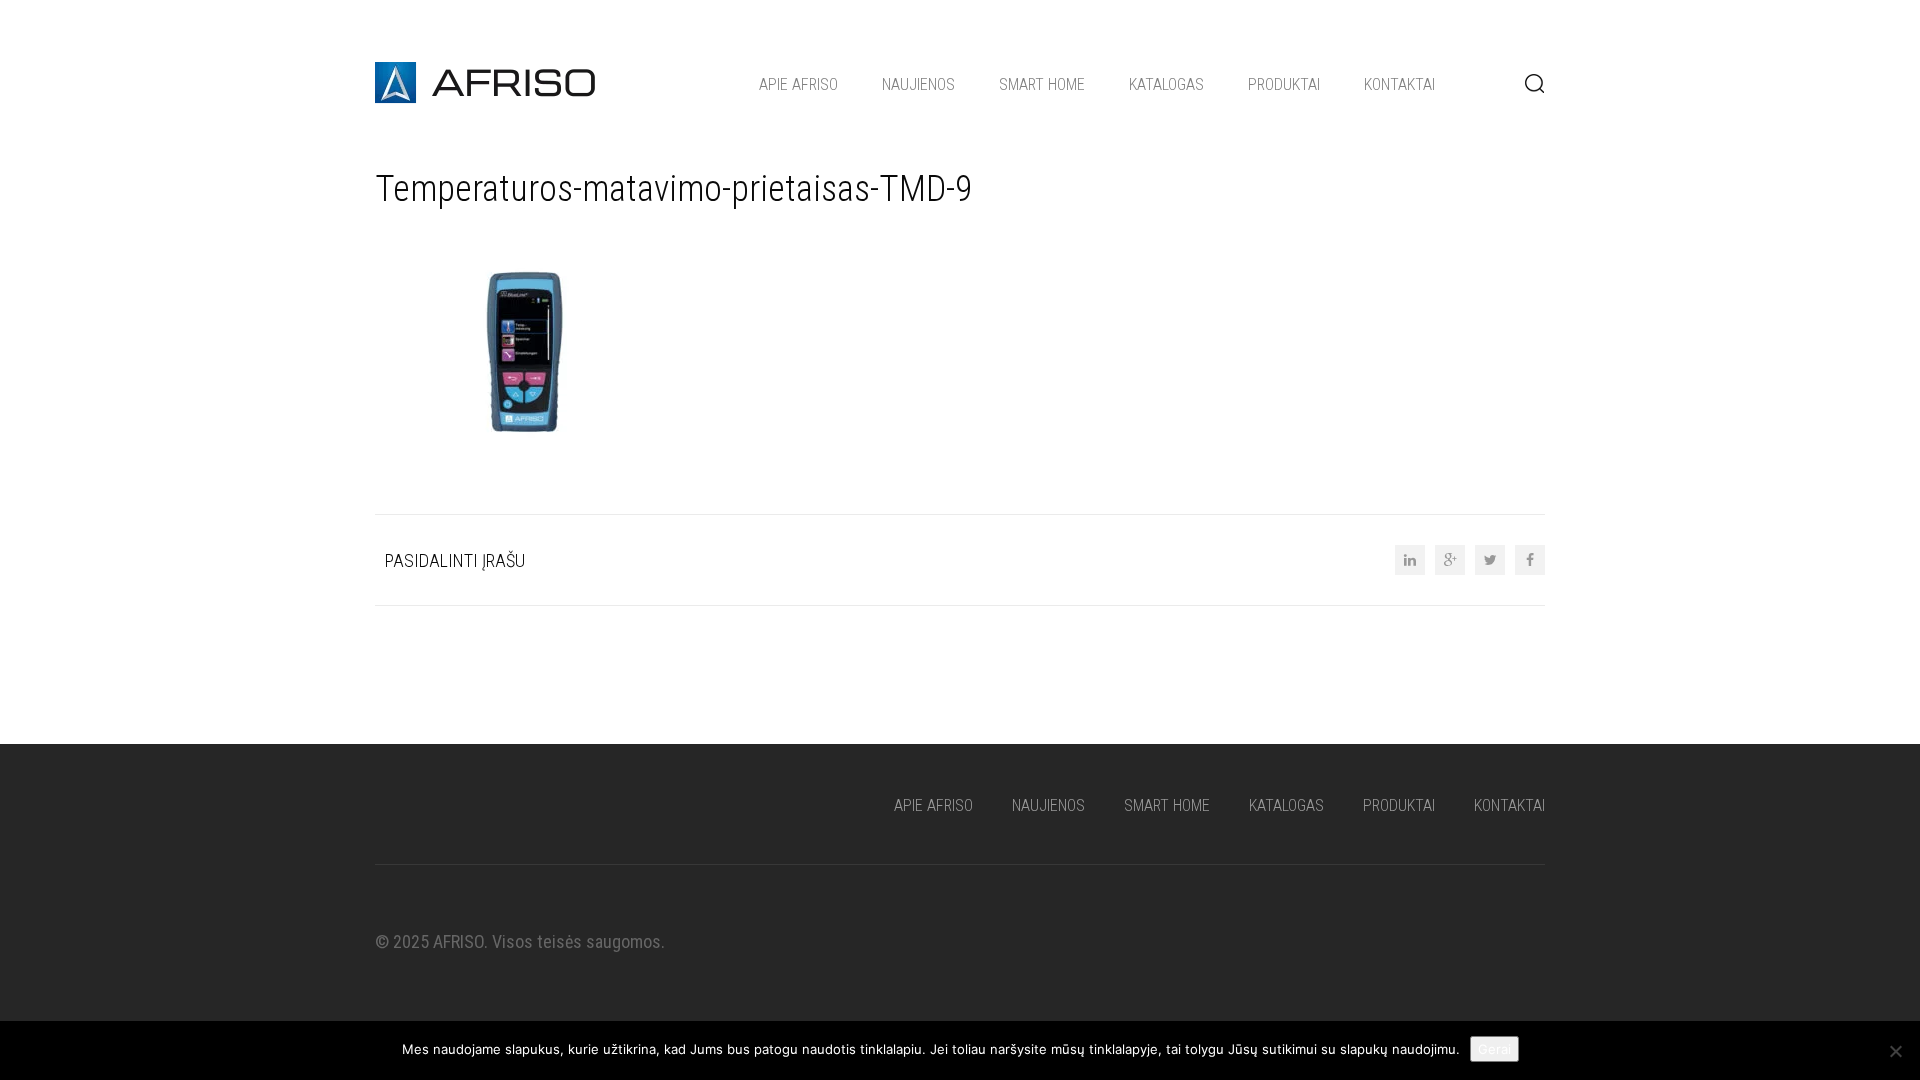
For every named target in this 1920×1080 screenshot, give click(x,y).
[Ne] (1895, 1051)
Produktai (1284, 84)
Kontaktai (1399, 84)
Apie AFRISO (798, 84)
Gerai (1494, 1049)
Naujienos (918, 84)
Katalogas (1166, 84)
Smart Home (1042, 84)
